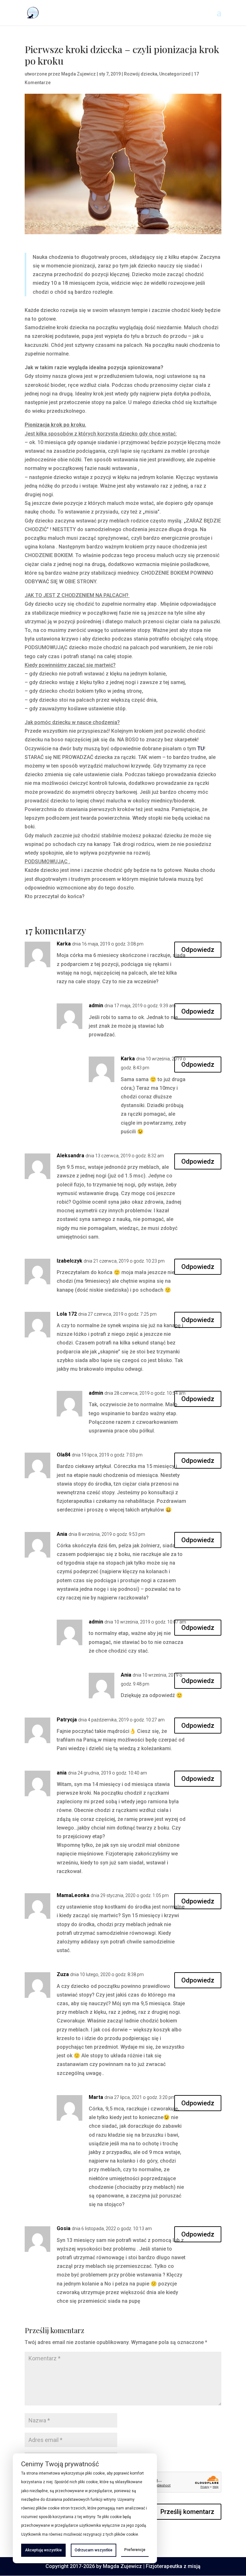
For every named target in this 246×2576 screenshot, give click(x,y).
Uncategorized (175, 74)
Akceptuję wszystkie (43, 2550)
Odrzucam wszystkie (94, 2550)
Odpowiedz (198, 950)
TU (201, 749)
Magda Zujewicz (78, 74)
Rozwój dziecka (141, 74)
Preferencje (135, 2550)
